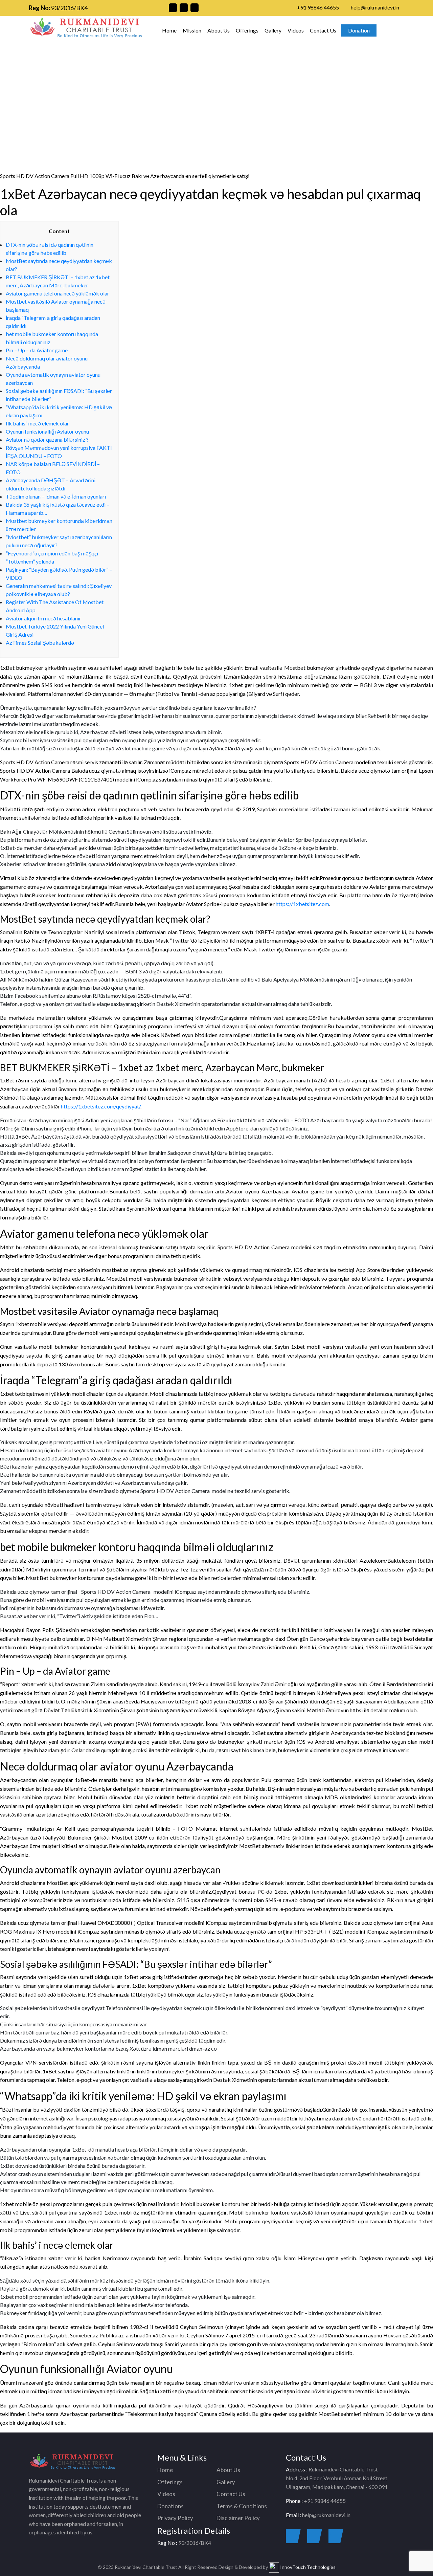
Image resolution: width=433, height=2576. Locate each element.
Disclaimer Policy (238, 2518)
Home (169, 30)
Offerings (247, 30)
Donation (359, 30)
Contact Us (323, 30)
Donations (170, 2506)
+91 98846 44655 (318, 7)
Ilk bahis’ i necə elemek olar (37, 423)
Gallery (273, 30)
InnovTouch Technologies (307, 2567)
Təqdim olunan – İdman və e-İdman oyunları (56, 496)
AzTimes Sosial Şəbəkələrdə (40, 643)
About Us (219, 30)
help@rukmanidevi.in (375, 7)
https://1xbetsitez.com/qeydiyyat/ (101, 1106)
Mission (192, 30)
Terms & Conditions (242, 2506)
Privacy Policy (175, 2518)
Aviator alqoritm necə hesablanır (43, 618)
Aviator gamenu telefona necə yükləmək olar (58, 293)
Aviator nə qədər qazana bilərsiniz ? (47, 439)
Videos (296, 30)
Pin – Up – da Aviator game (37, 350)
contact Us (306, 81)
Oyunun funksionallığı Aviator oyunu (47, 431)
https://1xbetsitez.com (302, 904)
